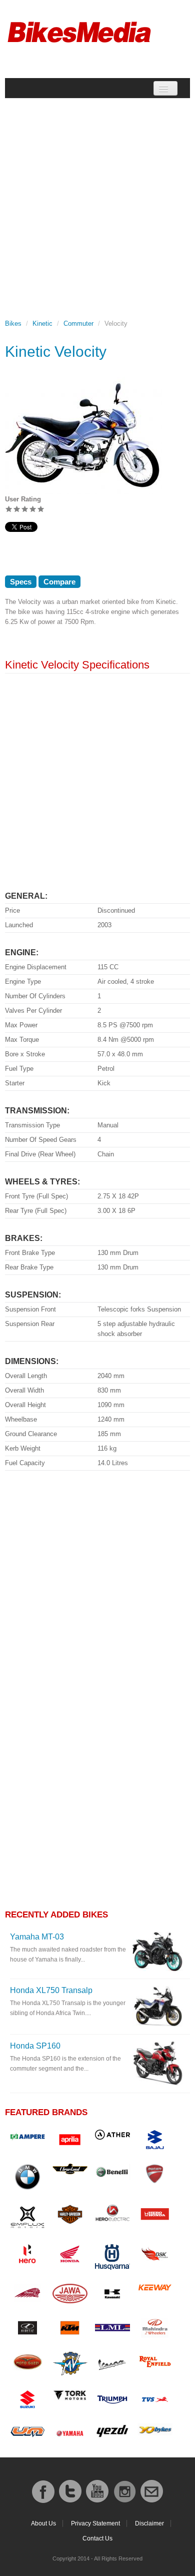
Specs (21, 582)
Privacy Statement (95, 2523)
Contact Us (97, 2538)
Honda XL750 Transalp (51, 1990)
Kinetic (42, 324)
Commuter (78, 324)
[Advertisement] (97, 202)
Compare (59, 582)
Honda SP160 (35, 2046)
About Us (43, 2523)
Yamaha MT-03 (37, 1937)
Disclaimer (149, 2523)
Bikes (13, 324)
